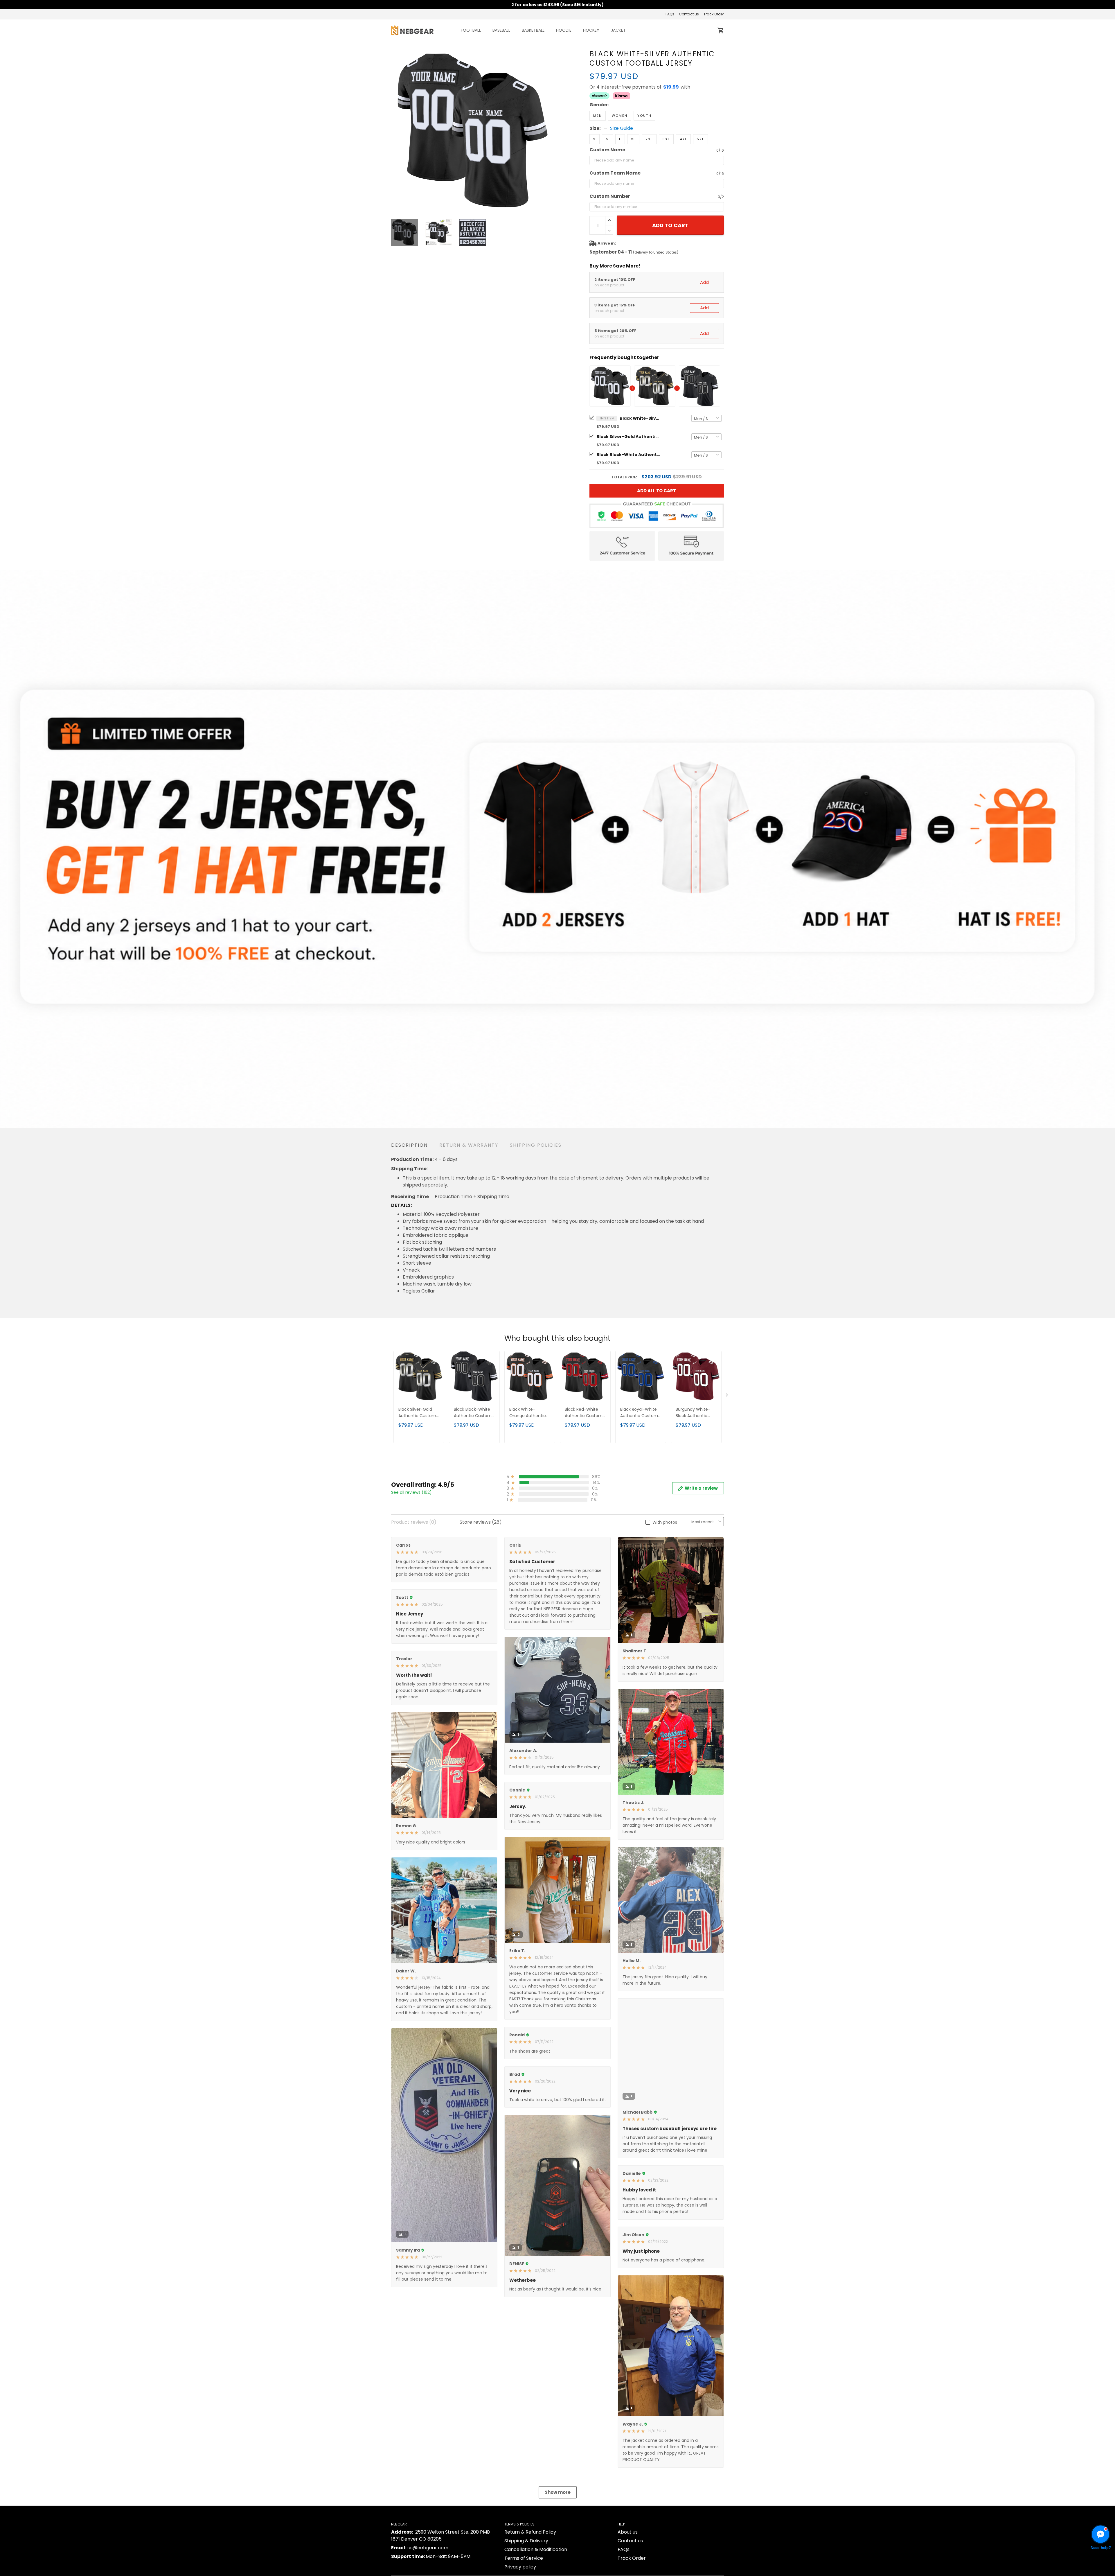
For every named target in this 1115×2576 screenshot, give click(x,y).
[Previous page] (396, 131)
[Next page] (549, 131)
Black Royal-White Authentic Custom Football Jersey (639, 1413)
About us (628, 2532)
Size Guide (622, 128)
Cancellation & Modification (536, 2549)
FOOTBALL (471, 30)
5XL (701, 139)
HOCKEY (591, 30)
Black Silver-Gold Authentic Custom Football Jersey (628, 437)
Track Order (714, 14)
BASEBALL (501, 30)
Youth (644, 116)
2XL (649, 139)
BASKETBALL (533, 30)
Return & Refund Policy (530, 2532)
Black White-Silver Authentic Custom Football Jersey (640, 418)
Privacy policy (520, 2567)
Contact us (689, 14)
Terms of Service (524, 2558)
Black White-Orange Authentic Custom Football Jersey (528, 1413)
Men (598, 116)
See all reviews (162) (411, 1492)
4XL (683, 139)
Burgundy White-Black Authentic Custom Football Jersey (693, 1413)
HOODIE (564, 30)
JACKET (618, 30)
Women (620, 116)
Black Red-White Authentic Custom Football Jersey (584, 1413)
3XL (666, 139)
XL (633, 139)
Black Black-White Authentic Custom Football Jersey (628, 455)
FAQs (670, 14)
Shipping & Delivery (526, 2541)
